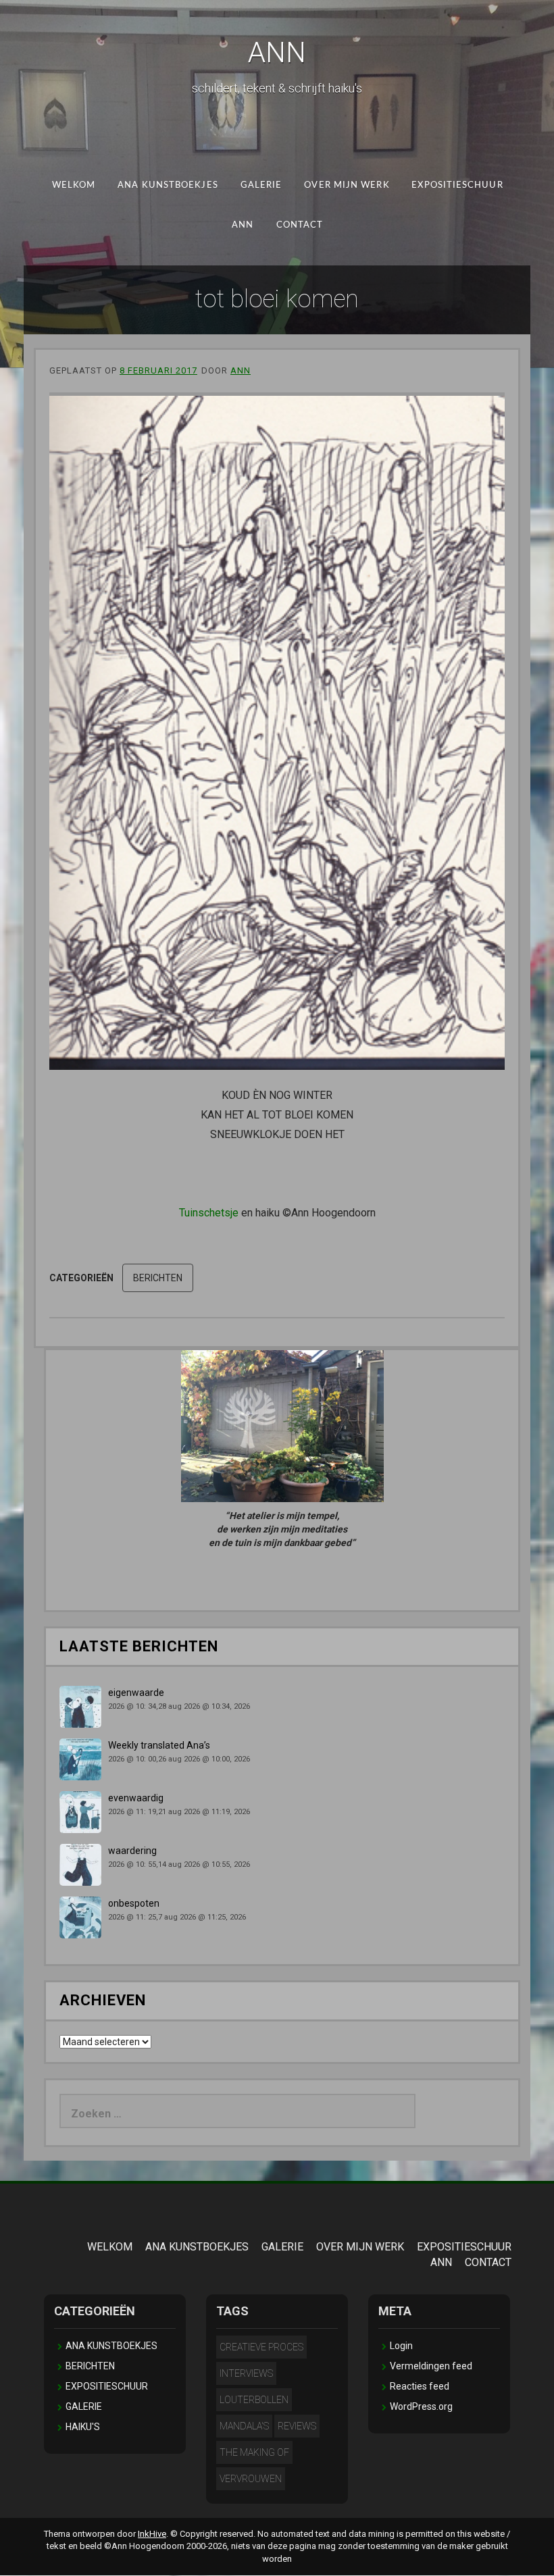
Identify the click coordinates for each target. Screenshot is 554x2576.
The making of (254, 2452)
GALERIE (261, 185)
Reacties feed (420, 2386)
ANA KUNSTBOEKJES (168, 185)
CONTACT (299, 225)
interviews (246, 2373)
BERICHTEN (158, 1278)
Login (401, 2346)
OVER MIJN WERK (347, 185)
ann (241, 370)
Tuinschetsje (209, 1213)
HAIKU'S (83, 2427)
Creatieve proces (261, 2347)
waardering (132, 1851)
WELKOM (73, 185)
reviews (297, 2426)
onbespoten (134, 1903)
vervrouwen (251, 2479)
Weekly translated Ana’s (159, 1745)
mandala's (244, 2426)
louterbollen (254, 2400)
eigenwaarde (136, 1693)
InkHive (152, 2534)
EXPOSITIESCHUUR (457, 185)
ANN (277, 52)
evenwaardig (136, 1798)
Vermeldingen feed (431, 2366)
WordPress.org (421, 2406)
